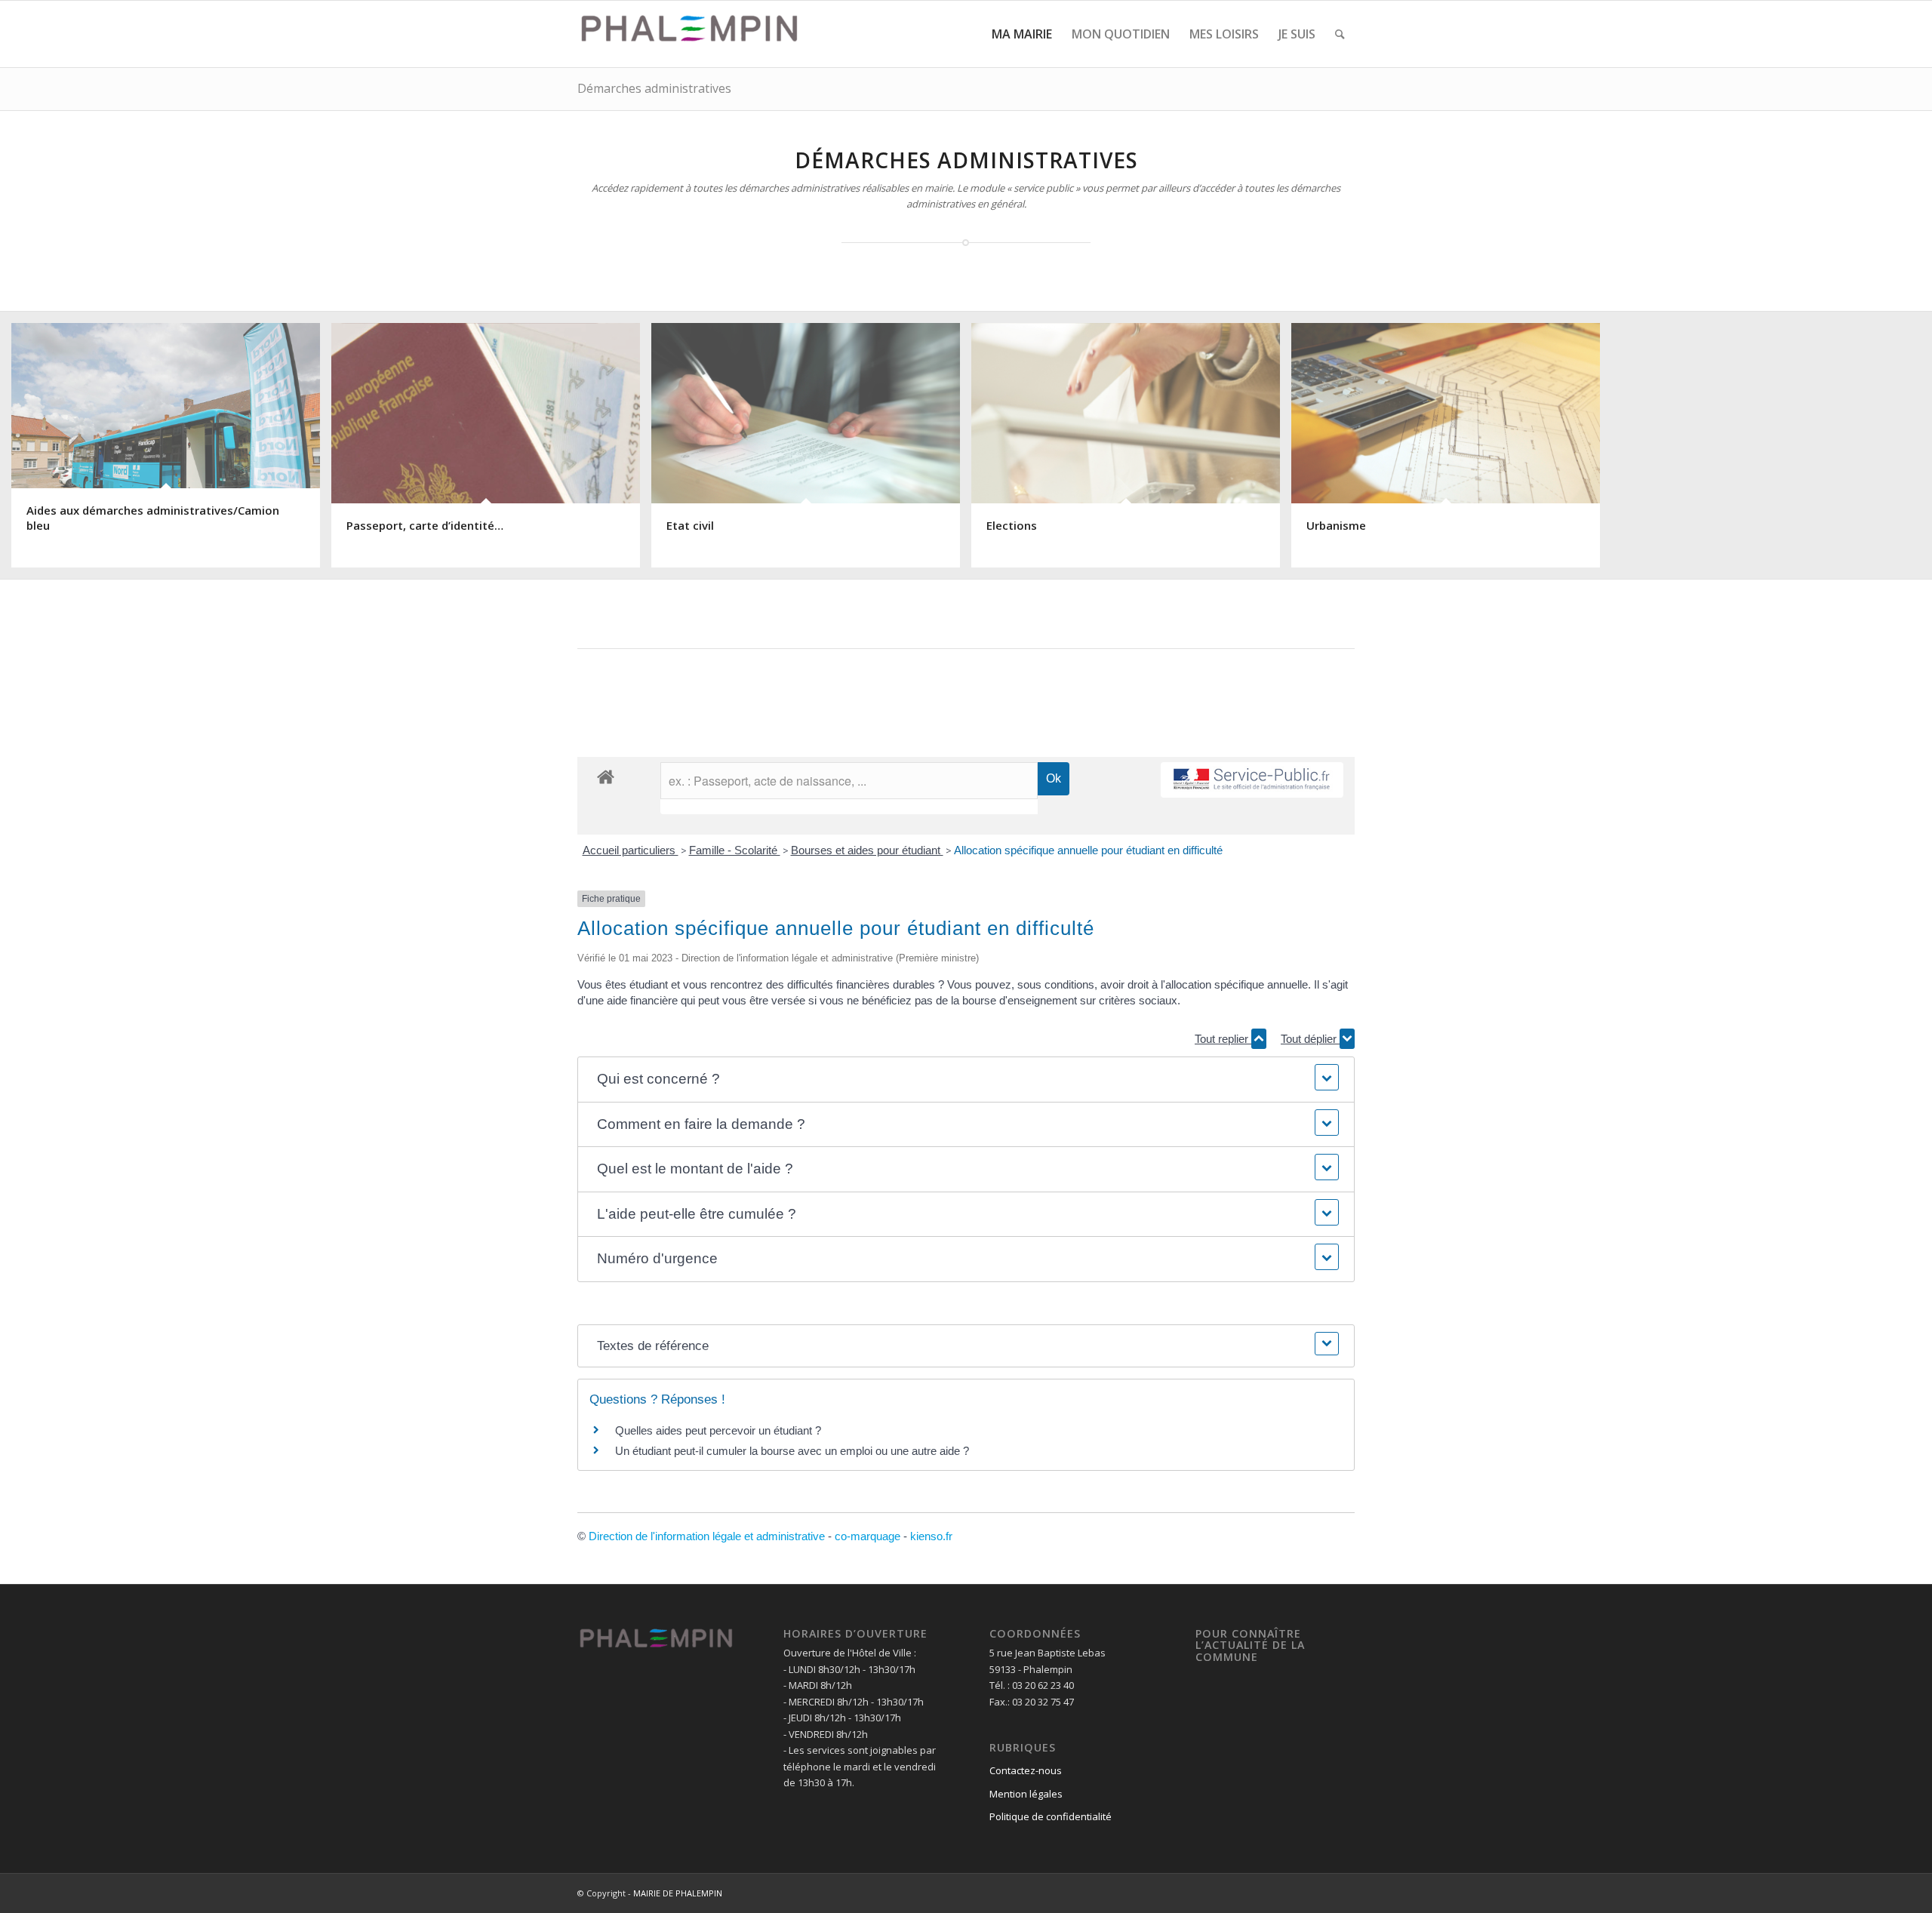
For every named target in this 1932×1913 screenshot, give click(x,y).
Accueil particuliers (631, 850)
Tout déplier (1310, 1039)
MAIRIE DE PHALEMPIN (678, 1893)
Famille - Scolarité (735, 850)
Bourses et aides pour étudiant (867, 850)
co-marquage (868, 1536)
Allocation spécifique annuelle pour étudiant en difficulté (1088, 850)
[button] (966, 1080)
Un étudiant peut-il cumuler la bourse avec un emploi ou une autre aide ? (792, 1451)
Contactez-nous (1026, 1770)
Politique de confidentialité (1051, 1816)
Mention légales (1026, 1794)
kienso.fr (931, 1536)
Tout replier (1223, 1039)
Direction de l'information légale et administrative (707, 1536)
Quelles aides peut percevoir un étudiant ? (718, 1430)
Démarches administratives (654, 88)
